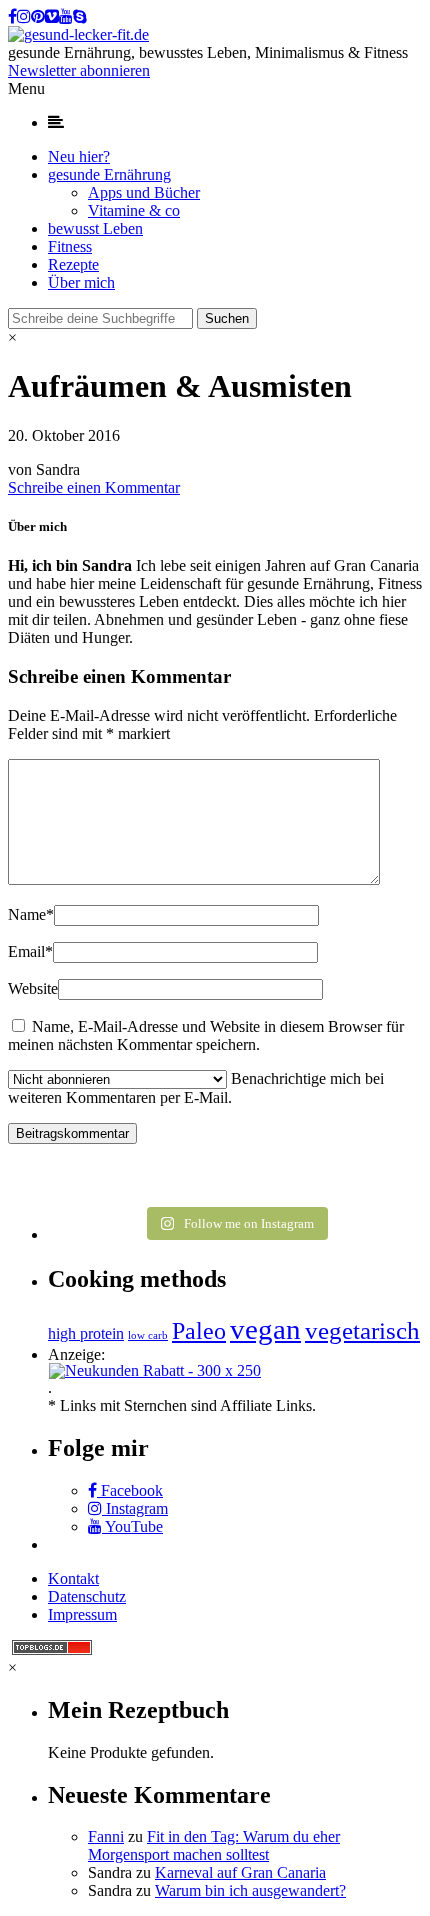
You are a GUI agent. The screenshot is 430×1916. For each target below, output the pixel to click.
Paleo (199, 1330)
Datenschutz (87, 1596)
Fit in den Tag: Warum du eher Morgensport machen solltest (214, 1845)
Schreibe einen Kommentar (94, 487)
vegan (265, 1329)
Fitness (70, 246)
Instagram (135, 1508)
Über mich (81, 282)
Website (33, 988)
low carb (148, 1335)
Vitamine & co (134, 210)
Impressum (82, 1614)
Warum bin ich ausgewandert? (250, 1890)
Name (31, 914)
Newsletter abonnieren (79, 70)
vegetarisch (362, 1330)
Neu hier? (79, 156)
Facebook (130, 1490)
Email (30, 951)
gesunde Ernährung (109, 174)
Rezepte (73, 264)
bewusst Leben (95, 228)
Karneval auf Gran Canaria (240, 1872)
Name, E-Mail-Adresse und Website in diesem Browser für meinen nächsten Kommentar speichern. (206, 1035)
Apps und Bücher (144, 192)
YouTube (132, 1526)
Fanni (106, 1836)
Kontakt (73, 1578)
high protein (86, 1333)
